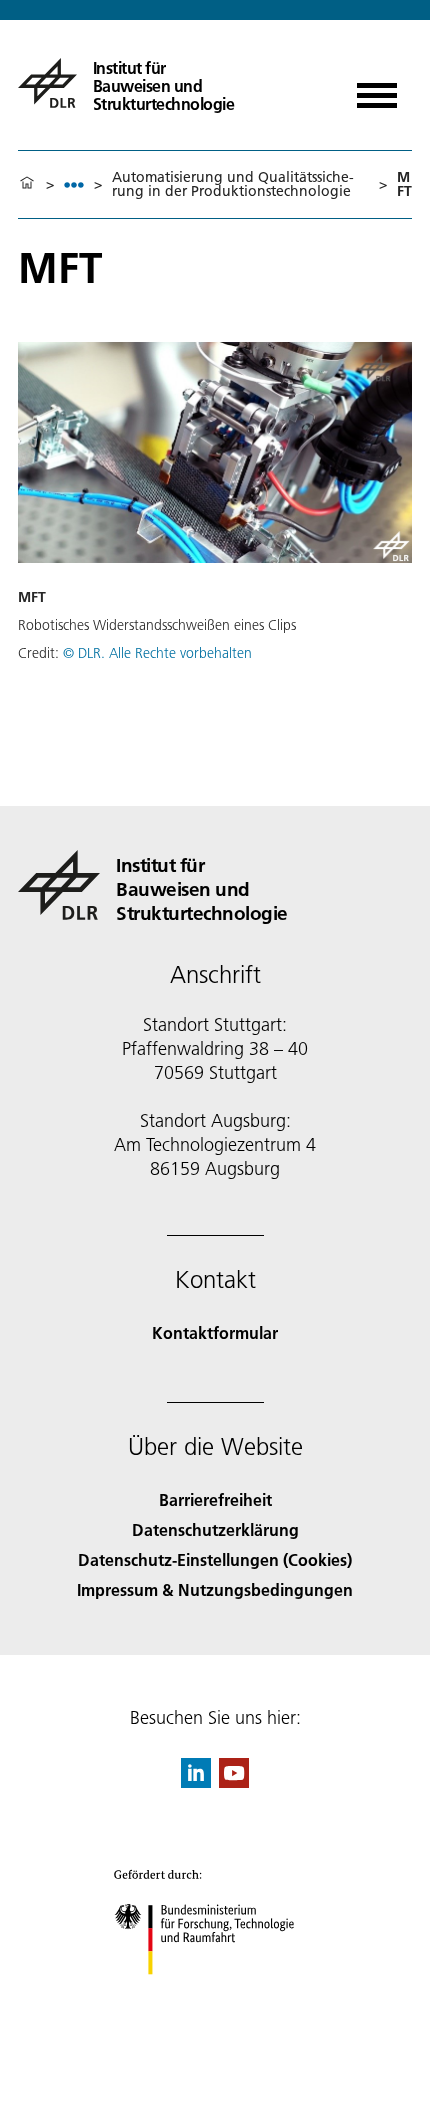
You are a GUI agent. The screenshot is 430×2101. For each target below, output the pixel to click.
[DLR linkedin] (196, 1781)
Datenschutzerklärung (215, 1529)
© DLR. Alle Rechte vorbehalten (157, 653)
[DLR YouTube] (234, 1781)
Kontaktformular (215, 1332)
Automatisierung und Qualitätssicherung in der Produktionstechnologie (233, 184)
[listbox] (74, 184)
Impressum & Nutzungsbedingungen (215, 1589)
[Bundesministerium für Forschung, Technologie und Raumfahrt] (215, 1994)
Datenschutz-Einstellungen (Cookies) (215, 1559)
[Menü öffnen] (377, 88)
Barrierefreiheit (215, 1499)
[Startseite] (27, 184)
